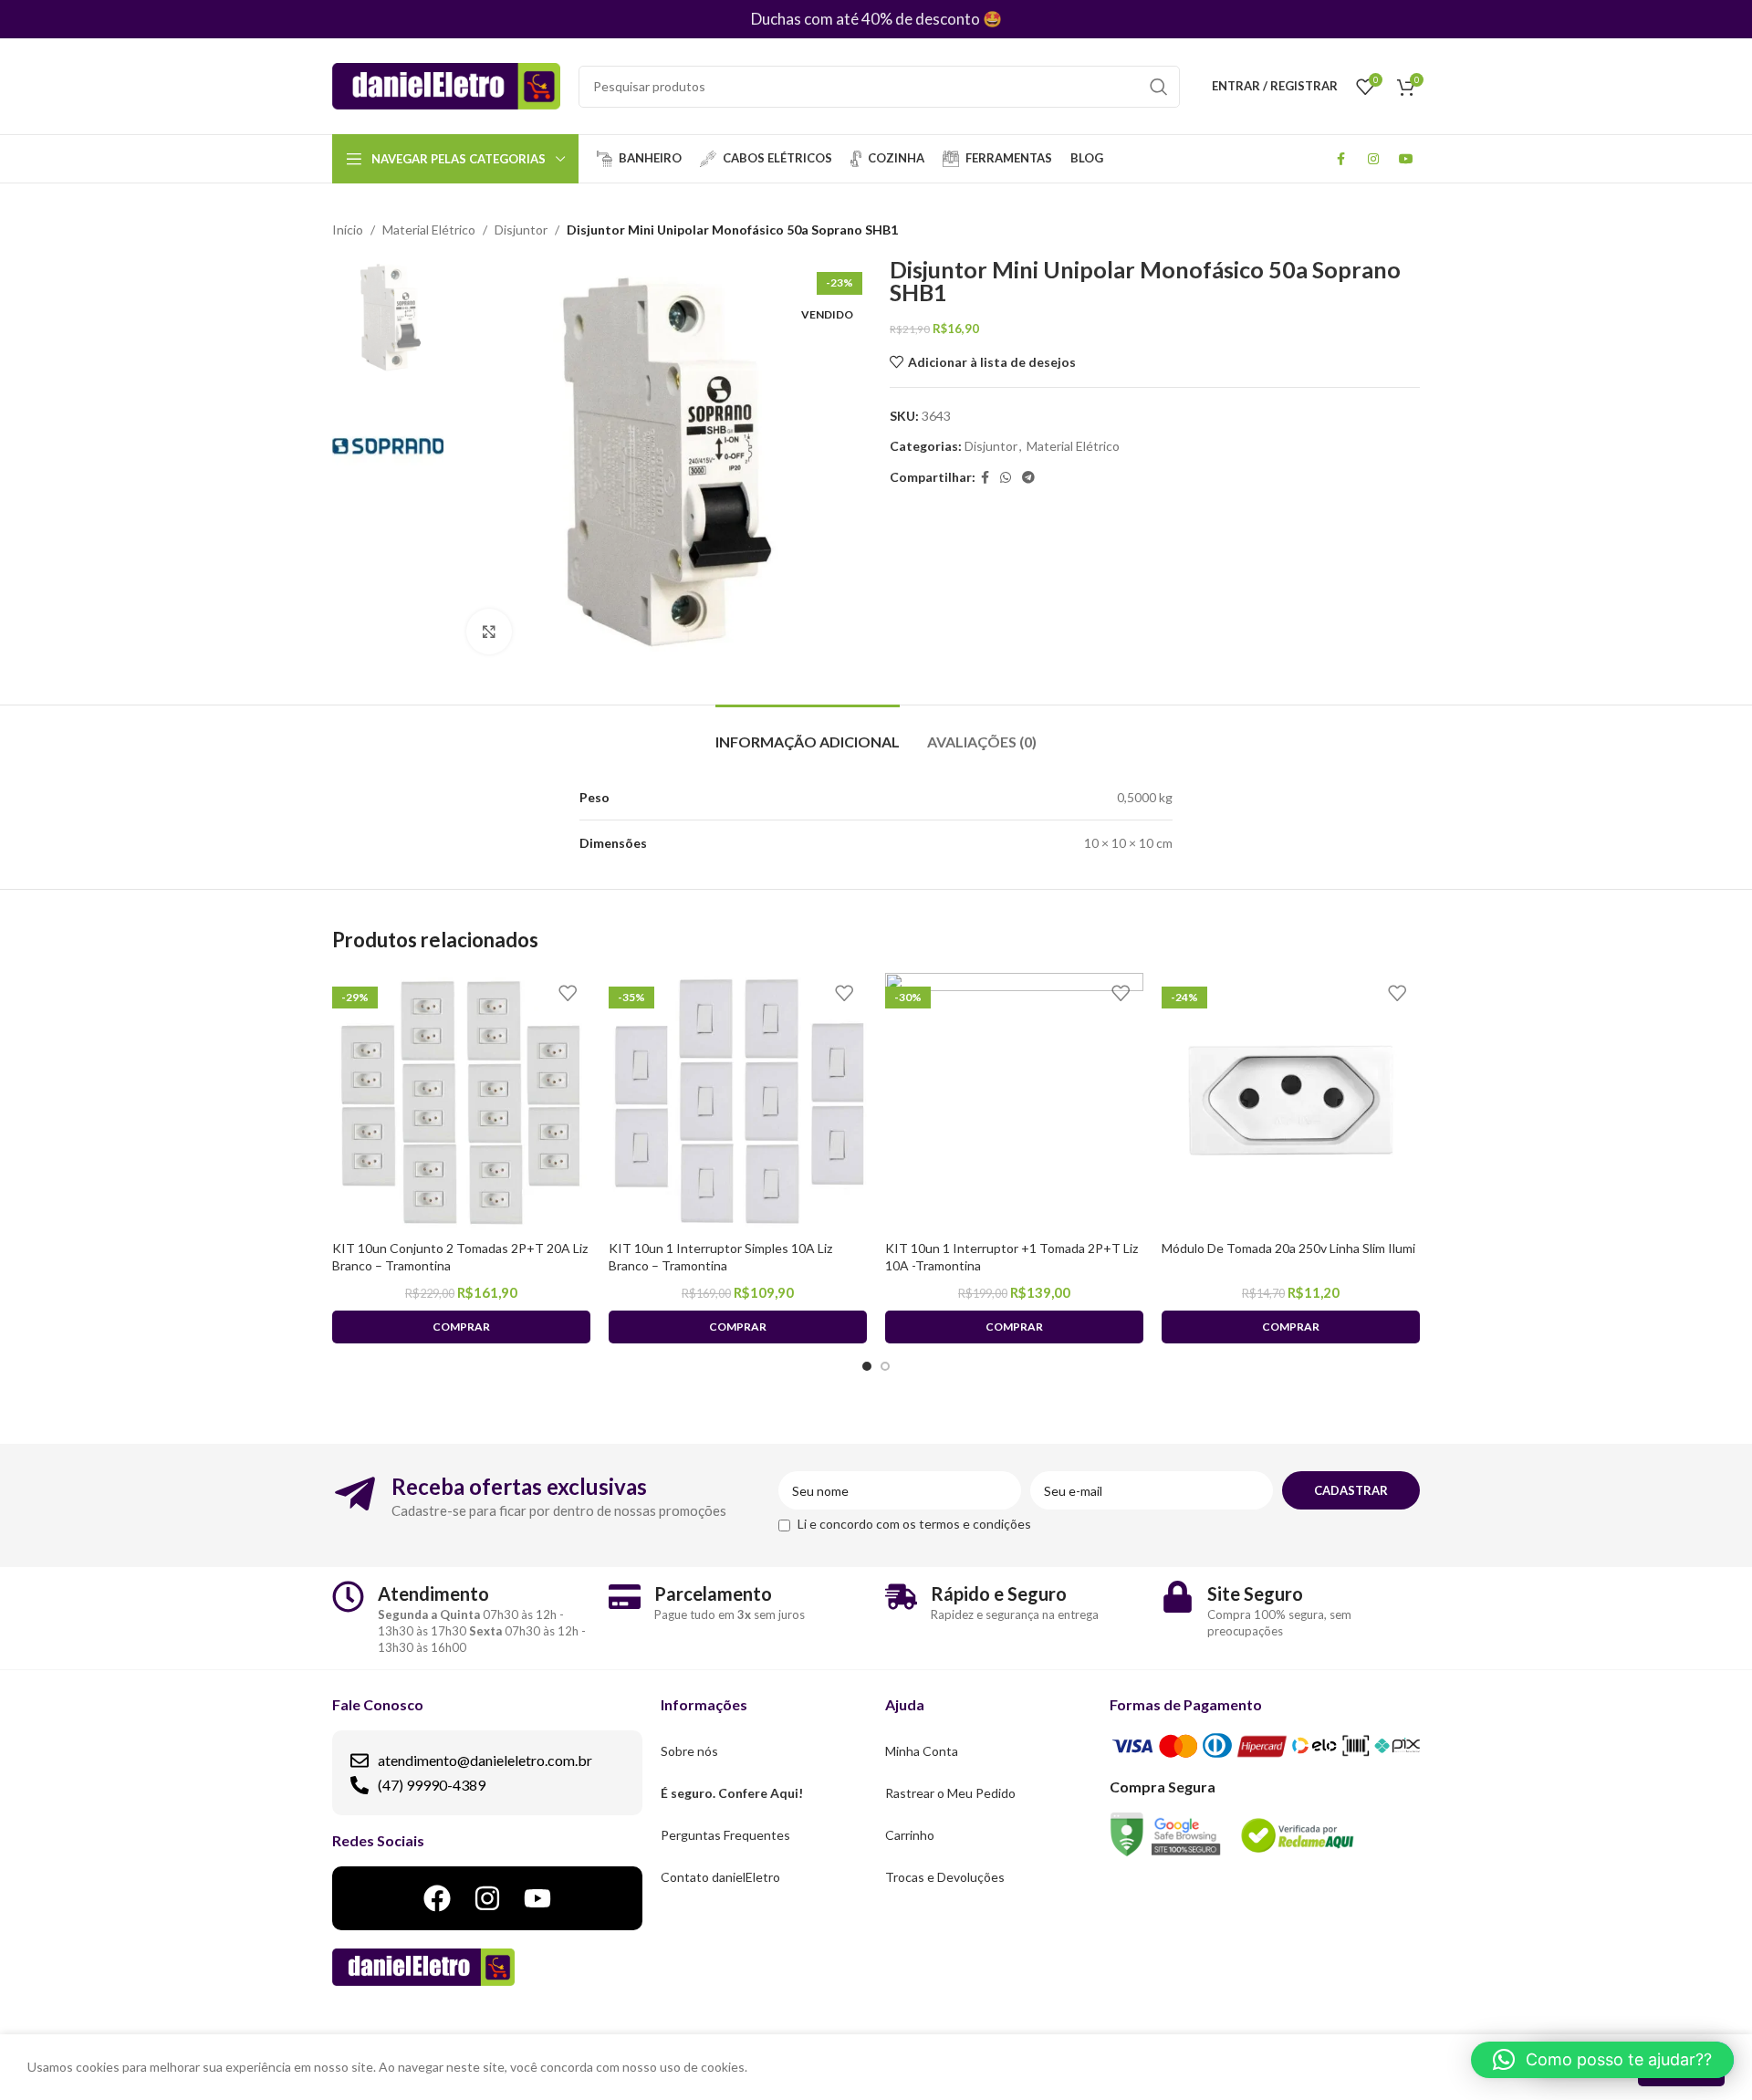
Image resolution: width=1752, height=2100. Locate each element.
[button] (1602, 2060)
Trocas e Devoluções (945, 1877)
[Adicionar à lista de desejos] (568, 993)
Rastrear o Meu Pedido (950, 1793)
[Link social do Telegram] (1028, 478)
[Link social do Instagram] (1373, 159)
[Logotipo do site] (446, 84)
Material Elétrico (429, 230)
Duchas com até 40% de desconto (866, 19)
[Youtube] (537, 1898)
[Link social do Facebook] (1340, 159)
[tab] (808, 732)
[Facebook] (437, 1898)
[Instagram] (487, 1898)
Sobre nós (689, 1751)
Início (348, 230)
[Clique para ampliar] (489, 632)
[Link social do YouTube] (1406, 159)
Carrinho (910, 1835)
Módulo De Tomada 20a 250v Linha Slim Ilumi (1288, 1248)
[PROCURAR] (1159, 87)
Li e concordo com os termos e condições (914, 1524)
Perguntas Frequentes (725, 1835)
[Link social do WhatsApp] (1006, 478)
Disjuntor (521, 230)
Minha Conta (922, 1751)
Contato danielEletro (720, 1877)
